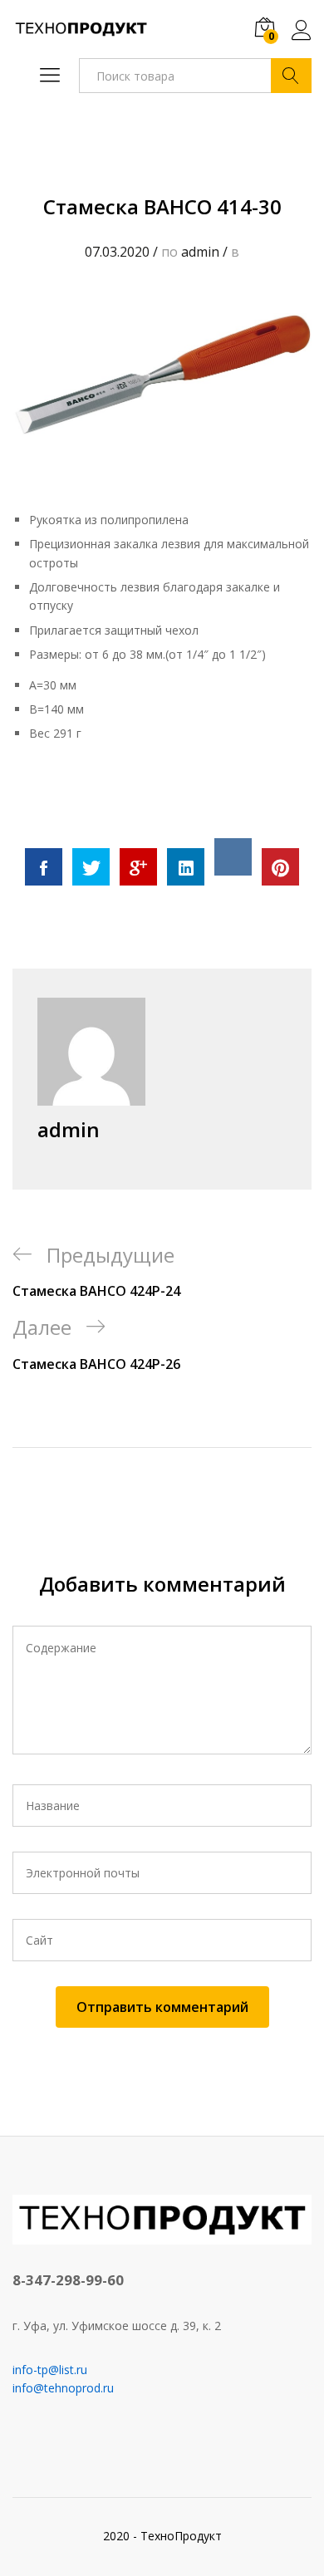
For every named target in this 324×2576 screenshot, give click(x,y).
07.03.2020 (117, 252)
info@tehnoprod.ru (63, 2388)
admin (200, 252)
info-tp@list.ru (50, 2370)
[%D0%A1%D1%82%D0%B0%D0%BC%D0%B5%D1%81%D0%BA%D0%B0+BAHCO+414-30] (91, 867)
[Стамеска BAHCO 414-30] (44, 867)
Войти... (302, 40)
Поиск (291, 76)
